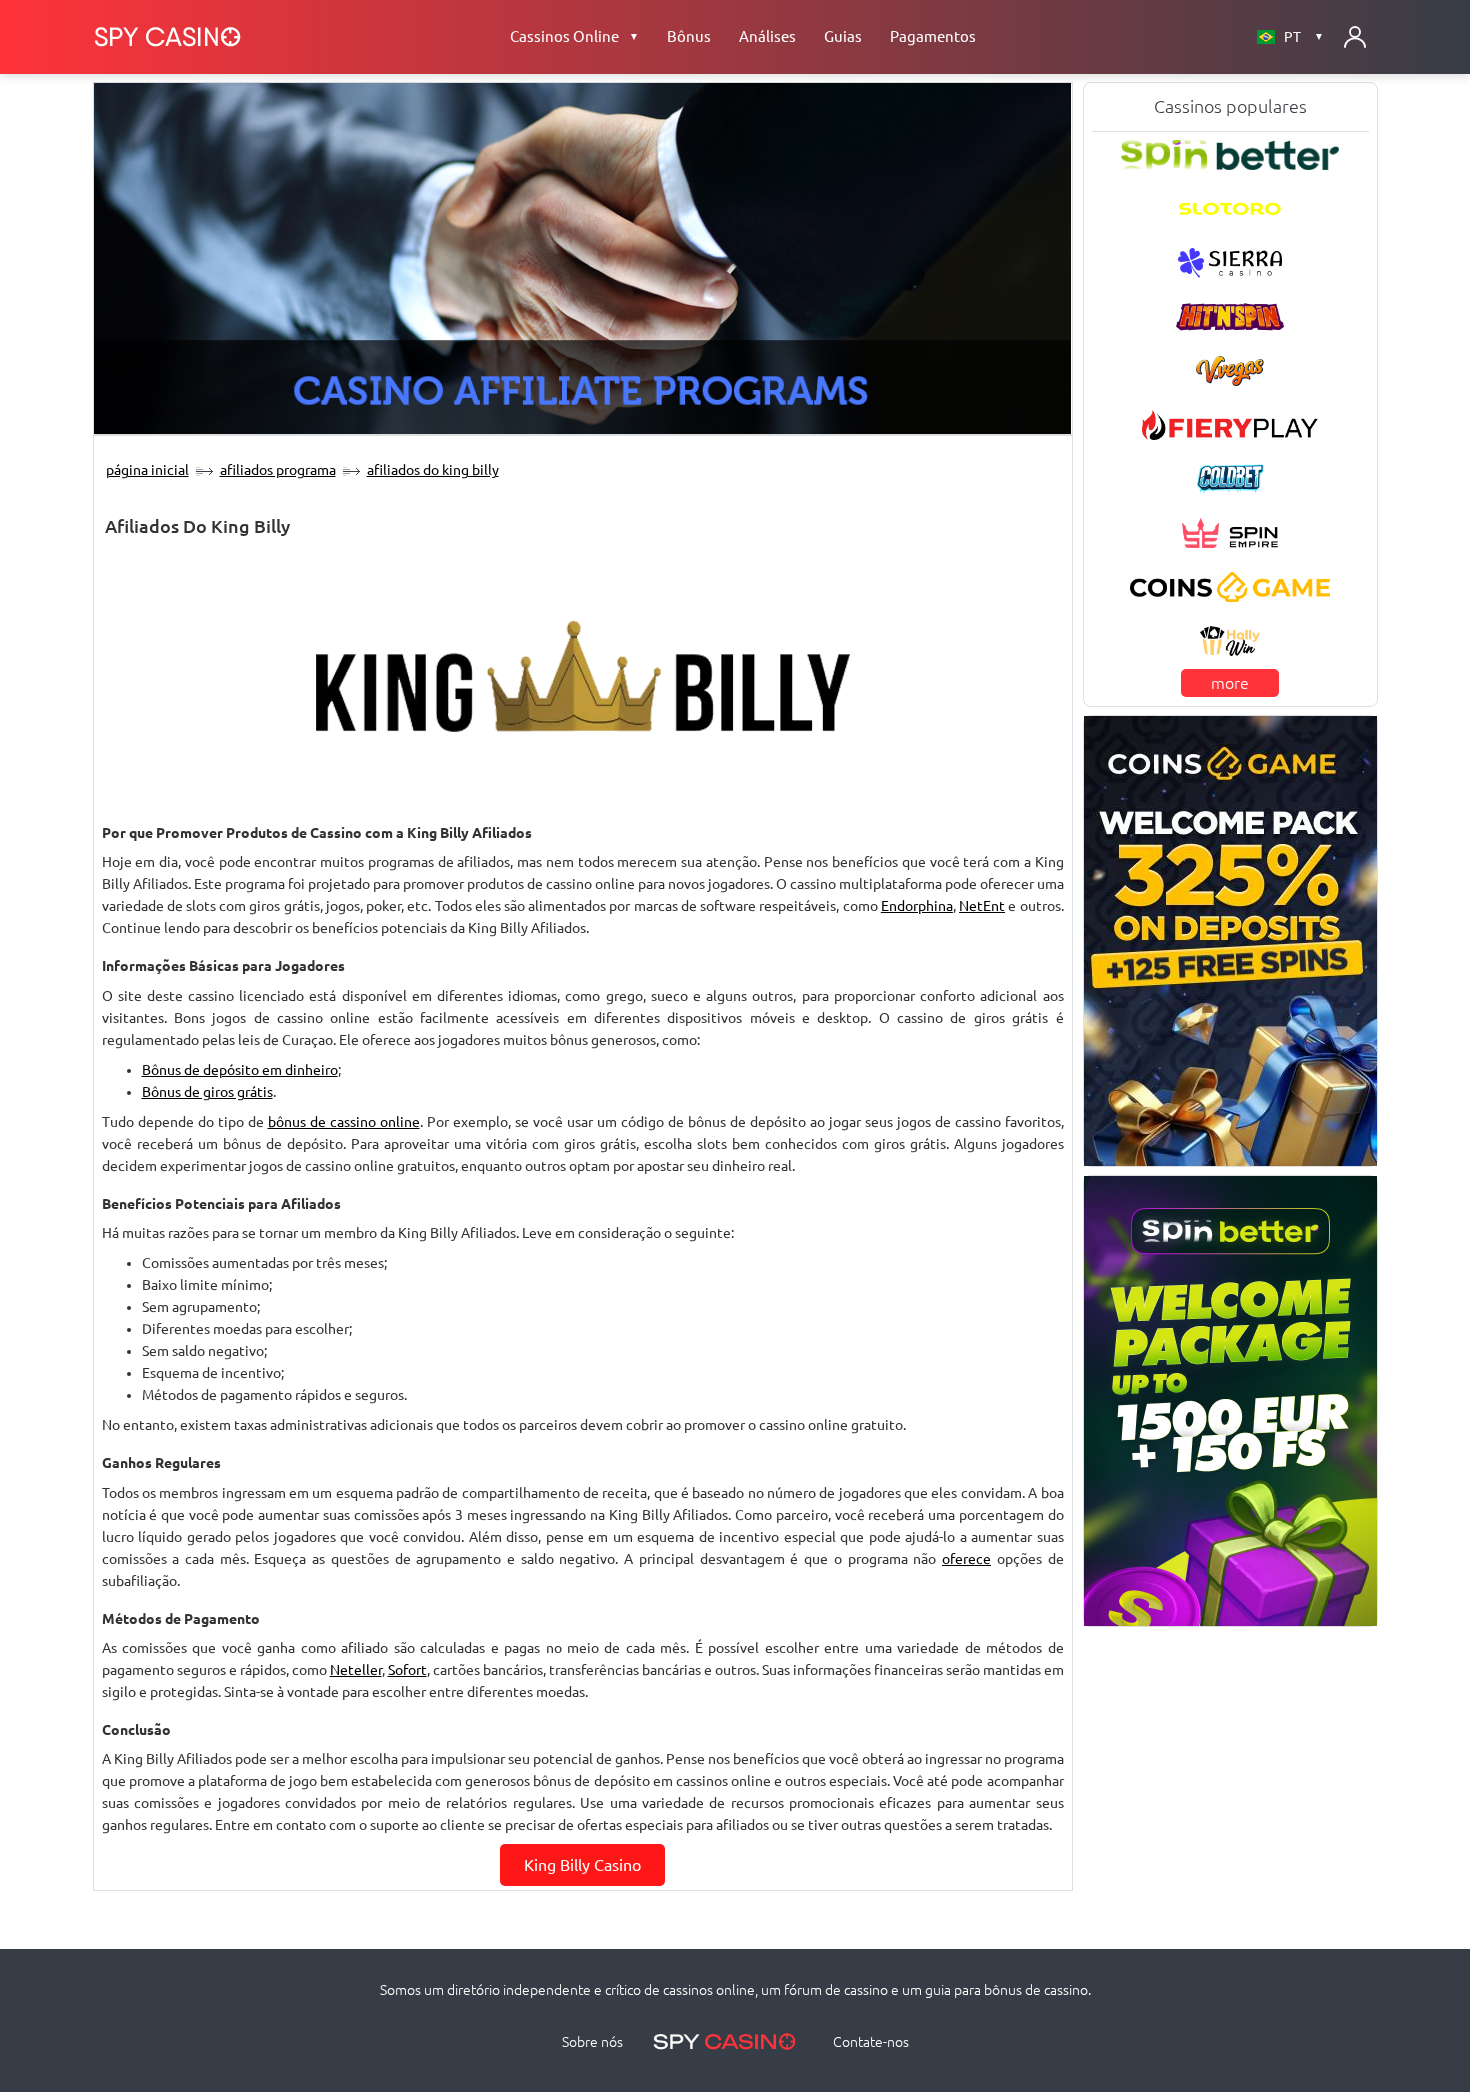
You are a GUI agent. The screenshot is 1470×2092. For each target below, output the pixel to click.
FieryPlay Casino (1229, 424)
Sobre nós (592, 2042)
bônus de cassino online (344, 1122)
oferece (966, 1559)
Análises (767, 36)
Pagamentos (933, 36)
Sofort (407, 1670)
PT (1304, 37)
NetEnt (982, 906)
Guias (843, 36)
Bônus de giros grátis (207, 1092)
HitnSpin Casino (1230, 316)
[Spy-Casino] (168, 37)
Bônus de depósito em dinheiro (240, 1070)
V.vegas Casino (1230, 370)
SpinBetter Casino (1230, 154)
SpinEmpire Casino (1229, 532)
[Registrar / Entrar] (1355, 37)
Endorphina (917, 906)
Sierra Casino (1230, 262)
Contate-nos (871, 2042)
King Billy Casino (582, 1865)
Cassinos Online (574, 36)
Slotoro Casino (1230, 208)
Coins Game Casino (1230, 586)
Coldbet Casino (1230, 478)
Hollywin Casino (1230, 641)
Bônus (689, 36)
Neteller (356, 1670)
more (1230, 683)
